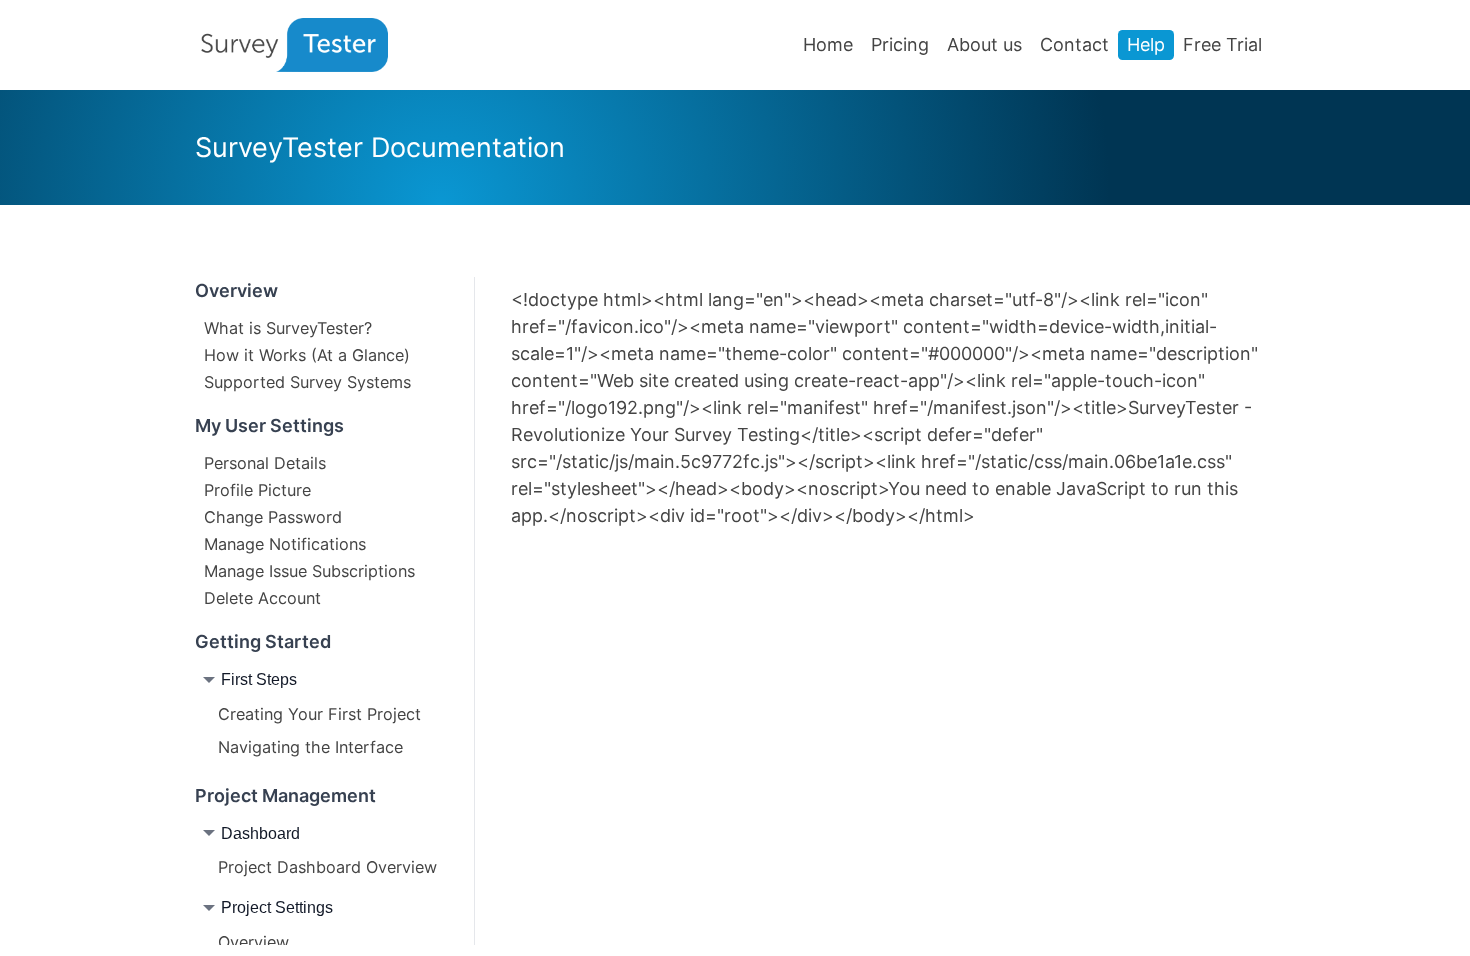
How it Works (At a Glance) (307, 354)
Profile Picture (257, 489)
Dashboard (260, 833)
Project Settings (277, 907)
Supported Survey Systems (307, 381)
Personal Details (265, 462)
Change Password (273, 516)
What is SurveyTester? (288, 327)
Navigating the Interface (310, 747)
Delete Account (262, 597)
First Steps (259, 679)
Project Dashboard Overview (327, 867)
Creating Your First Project (319, 714)
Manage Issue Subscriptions (309, 570)
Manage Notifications (285, 543)
